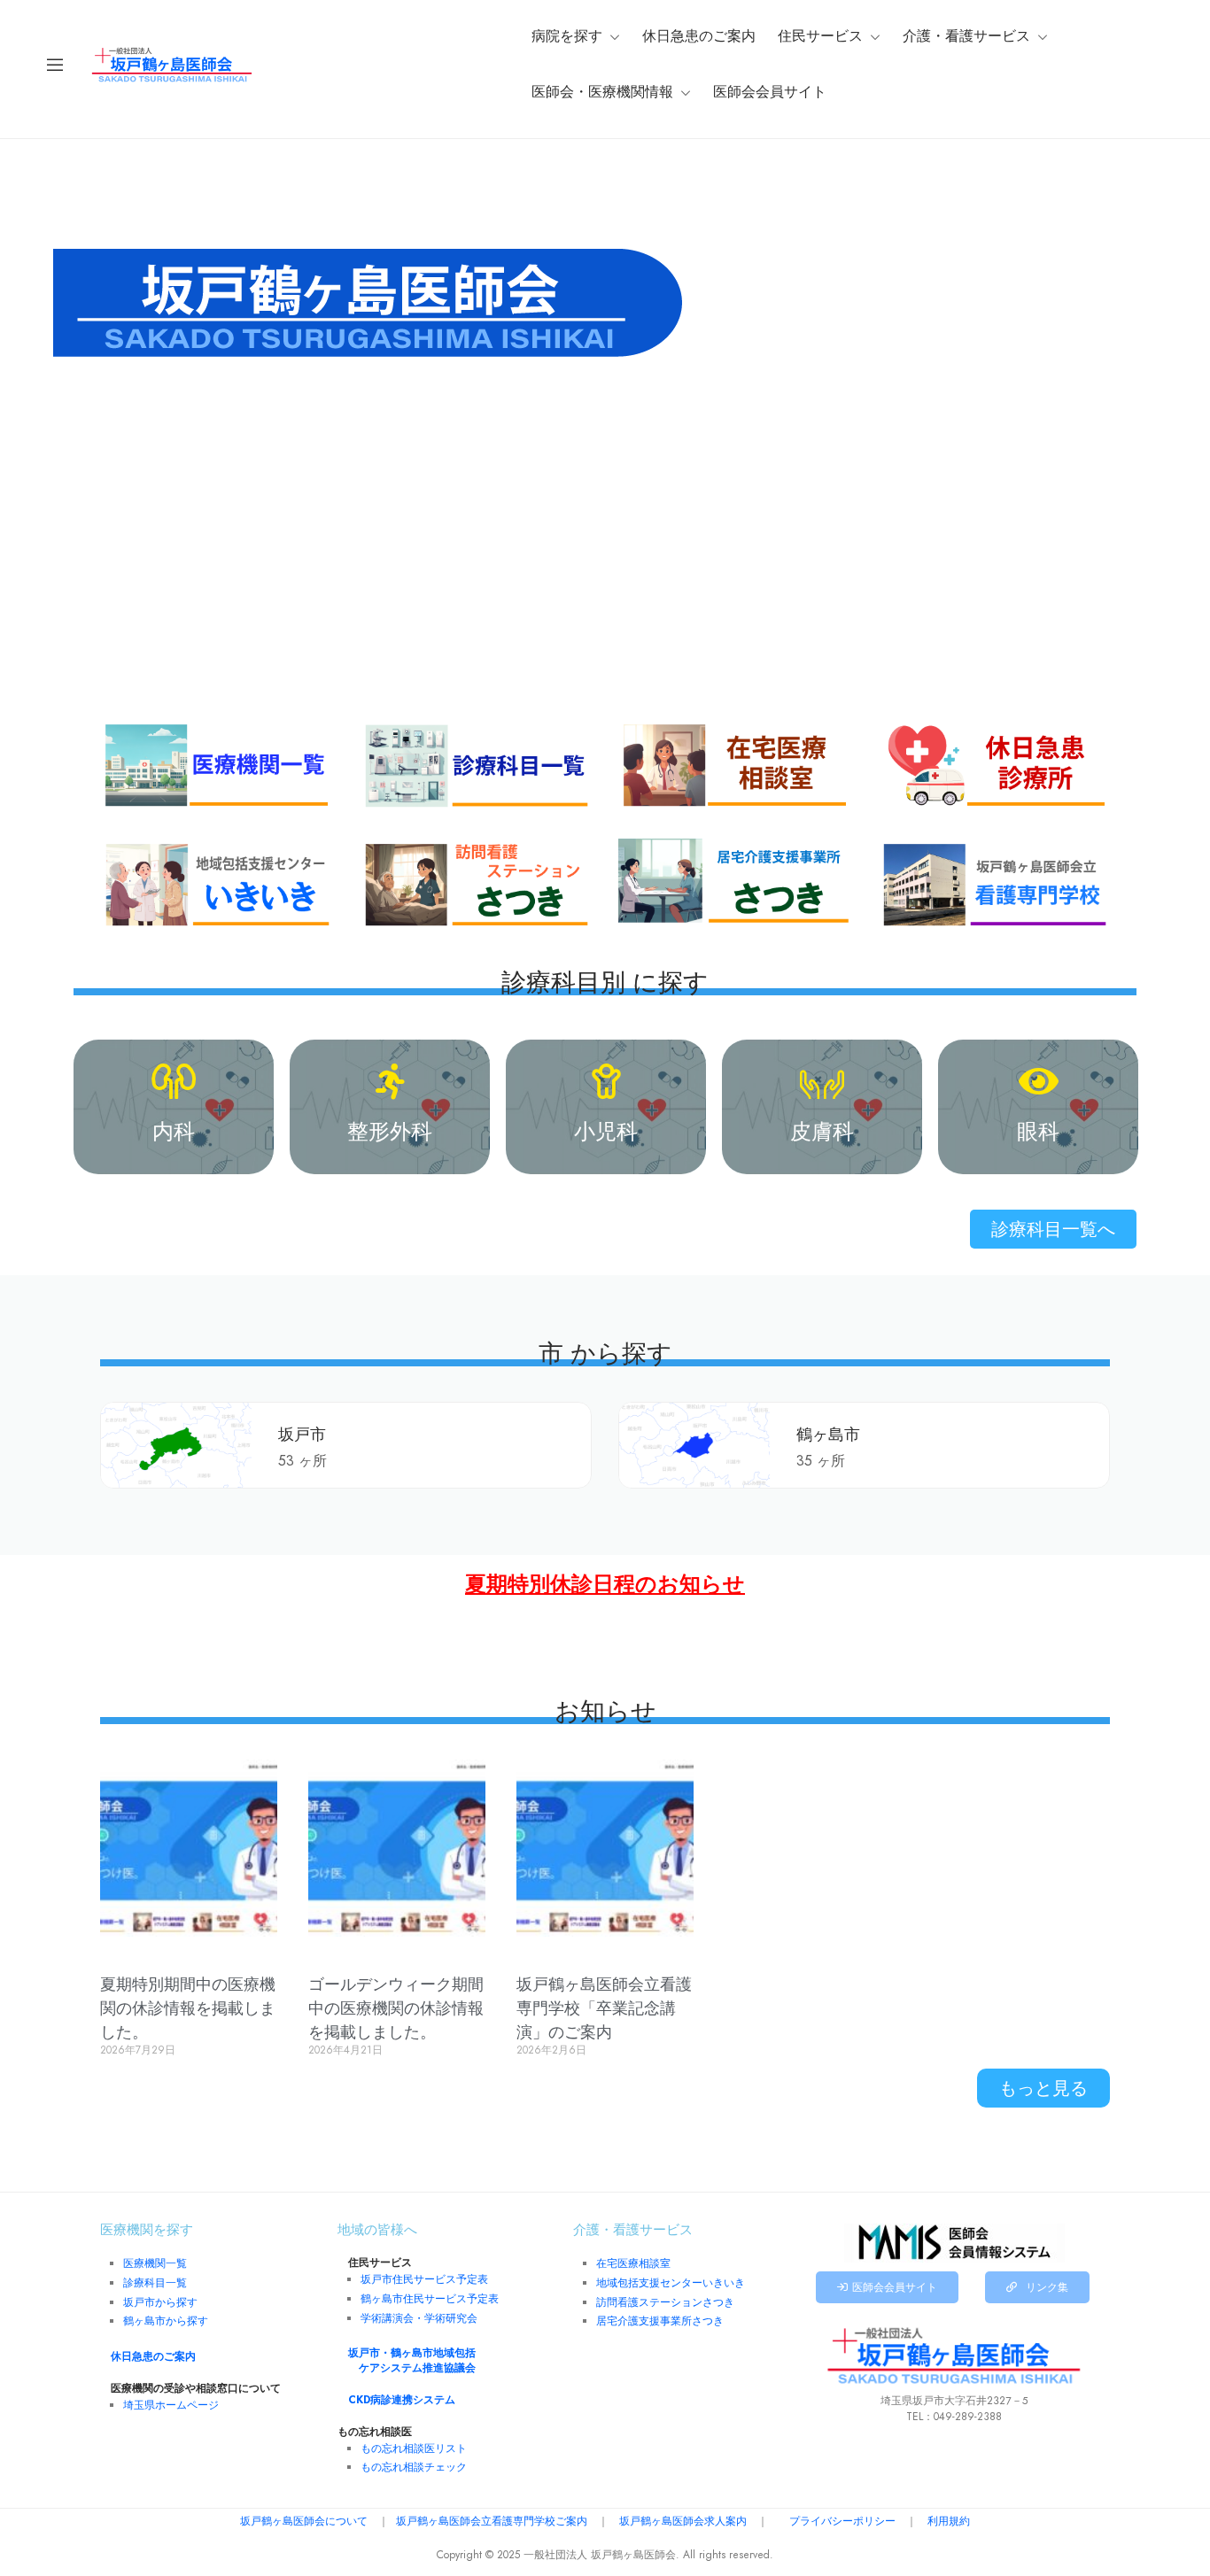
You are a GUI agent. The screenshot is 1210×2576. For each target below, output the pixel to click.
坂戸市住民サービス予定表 (424, 2279)
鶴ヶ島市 (828, 1434)
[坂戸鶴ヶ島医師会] (172, 64)
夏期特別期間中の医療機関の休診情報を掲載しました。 (188, 2008)
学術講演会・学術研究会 (419, 2318)
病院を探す (567, 36)
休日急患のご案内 (699, 36)
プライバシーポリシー (842, 2521)
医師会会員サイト (770, 92)
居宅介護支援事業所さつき (660, 2321)
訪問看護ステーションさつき (665, 2302)
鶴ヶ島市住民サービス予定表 (430, 2299)
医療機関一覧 (155, 2263)
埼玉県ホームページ (171, 2405)
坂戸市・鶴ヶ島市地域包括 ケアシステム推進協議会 (412, 2360)
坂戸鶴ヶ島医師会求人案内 (683, 2521)
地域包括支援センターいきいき (671, 2283)
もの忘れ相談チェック (414, 2467)
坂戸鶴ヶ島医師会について (304, 2521)
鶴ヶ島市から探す (166, 2321)
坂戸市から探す (160, 2302)
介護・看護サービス (966, 36)
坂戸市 (302, 1434)
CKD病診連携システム (402, 2400)
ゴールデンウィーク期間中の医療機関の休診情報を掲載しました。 (396, 2008)
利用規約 (949, 2521)
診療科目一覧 (155, 2283)
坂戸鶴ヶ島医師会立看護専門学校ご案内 (492, 2521)
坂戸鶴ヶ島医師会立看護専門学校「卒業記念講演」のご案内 (604, 2008)
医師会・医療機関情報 (602, 92)
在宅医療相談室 (633, 2263)
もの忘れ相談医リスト (414, 2448)
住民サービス (820, 36)
